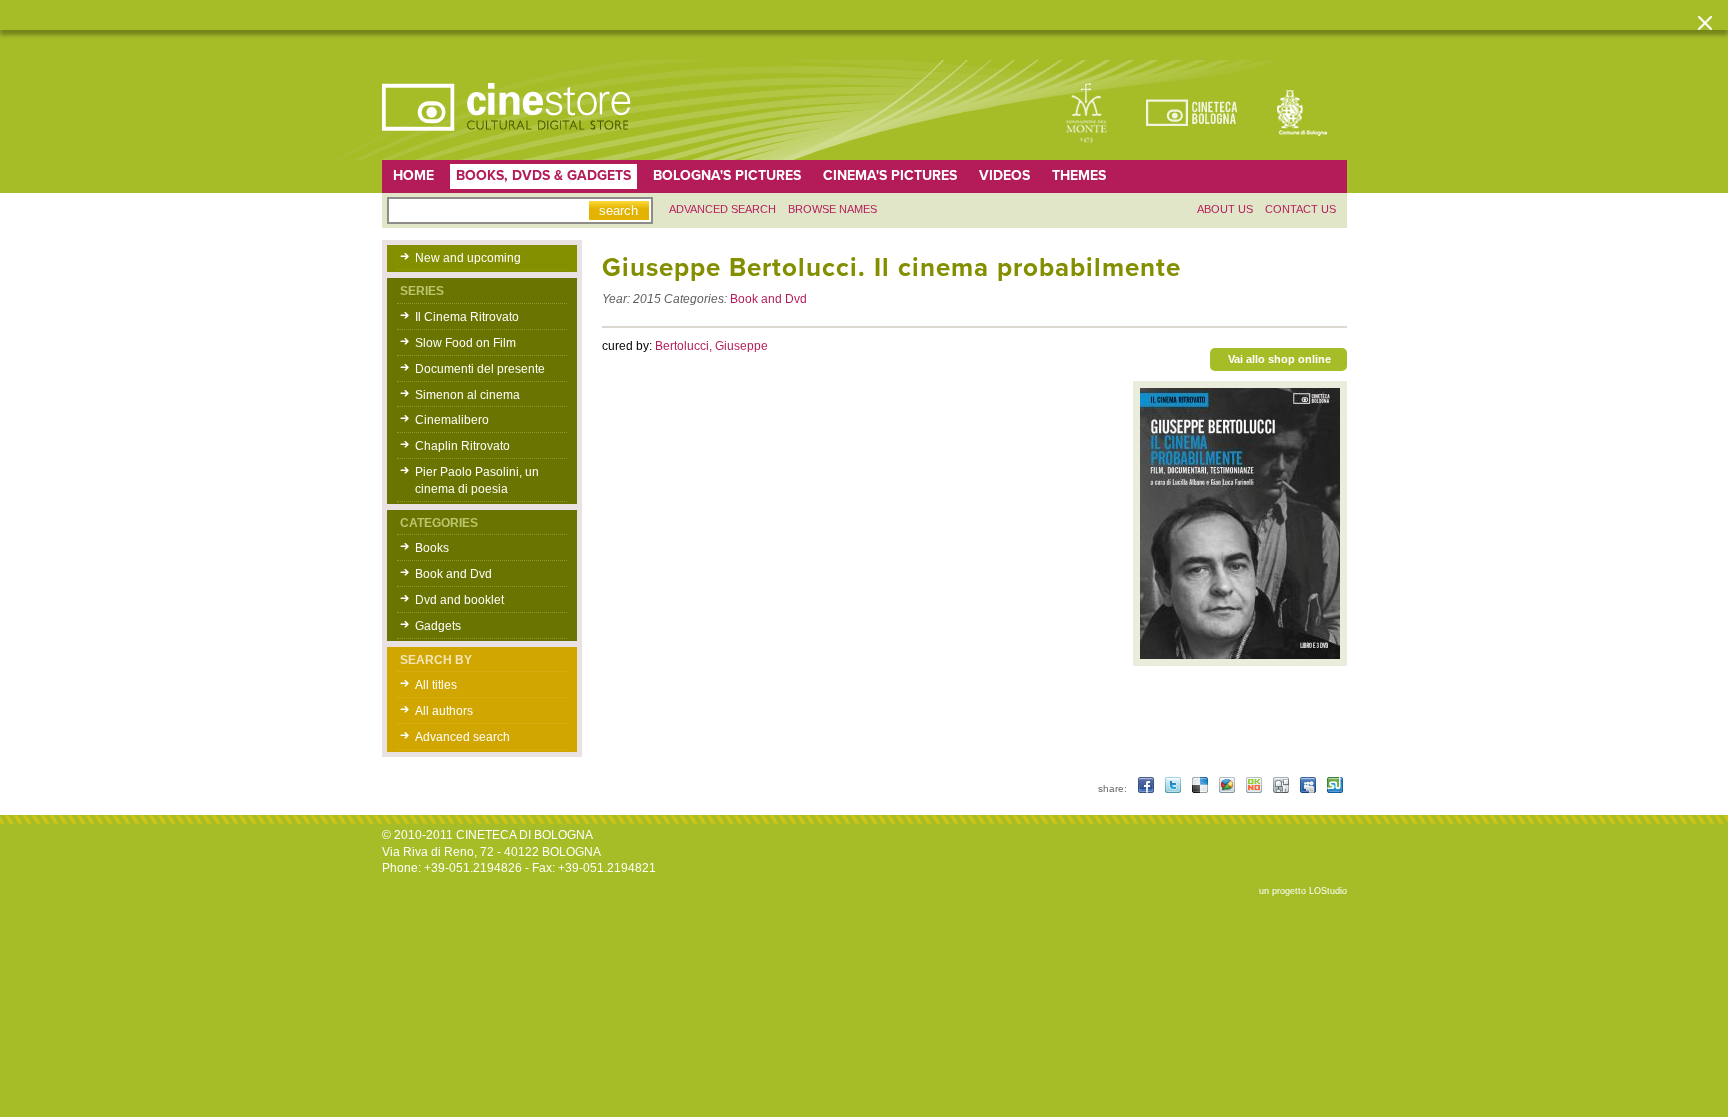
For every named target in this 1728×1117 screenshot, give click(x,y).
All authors (444, 711)
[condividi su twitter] (1174, 788)
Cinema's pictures (890, 175)
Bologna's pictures (727, 175)
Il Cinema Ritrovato (467, 317)
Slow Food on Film (465, 343)
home (413, 175)
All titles (436, 685)
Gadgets (438, 626)
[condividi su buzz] (1228, 788)
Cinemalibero (452, 420)
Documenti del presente (480, 369)
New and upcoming (468, 258)
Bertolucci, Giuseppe (711, 346)
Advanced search (722, 209)
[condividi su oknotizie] (1255, 788)
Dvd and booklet (459, 600)
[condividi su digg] (1282, 788)
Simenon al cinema (467, 395)
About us (1225, 209)
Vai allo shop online (1279, 359)
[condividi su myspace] (1309, 788)
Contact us (1300, 209)
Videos (1004, 175)
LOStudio (1328, 891)
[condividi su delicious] (1201, 788)
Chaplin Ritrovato (462, 446)
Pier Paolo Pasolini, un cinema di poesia (477, 480)
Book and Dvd (453, 574)
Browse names (832, 209)
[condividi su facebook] (1147, 788)
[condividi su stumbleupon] (1335, 788)
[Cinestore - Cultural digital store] (508, 141)
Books (432, 548)
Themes (1079, 175)
